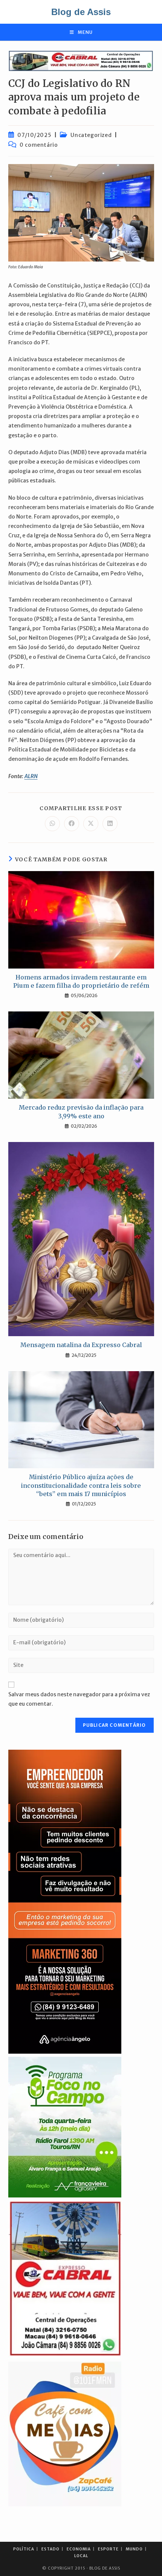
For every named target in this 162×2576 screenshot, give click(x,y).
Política (24, 2549)
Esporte (108, 2549)
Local (81, 2556)
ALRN (31, 776)
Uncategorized (91, 135)
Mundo (134, 2549)
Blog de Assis (81, 12)
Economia (79, 2549)
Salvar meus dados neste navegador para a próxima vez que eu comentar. (79, 1699)
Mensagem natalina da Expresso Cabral (81, 1345)
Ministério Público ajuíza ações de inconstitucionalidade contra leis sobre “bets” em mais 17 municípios (81, 1485)
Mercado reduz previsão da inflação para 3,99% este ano (81, 1112)
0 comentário (39, 145)
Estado (50, 2549)
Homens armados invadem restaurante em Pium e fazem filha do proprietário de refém (81, 981)
